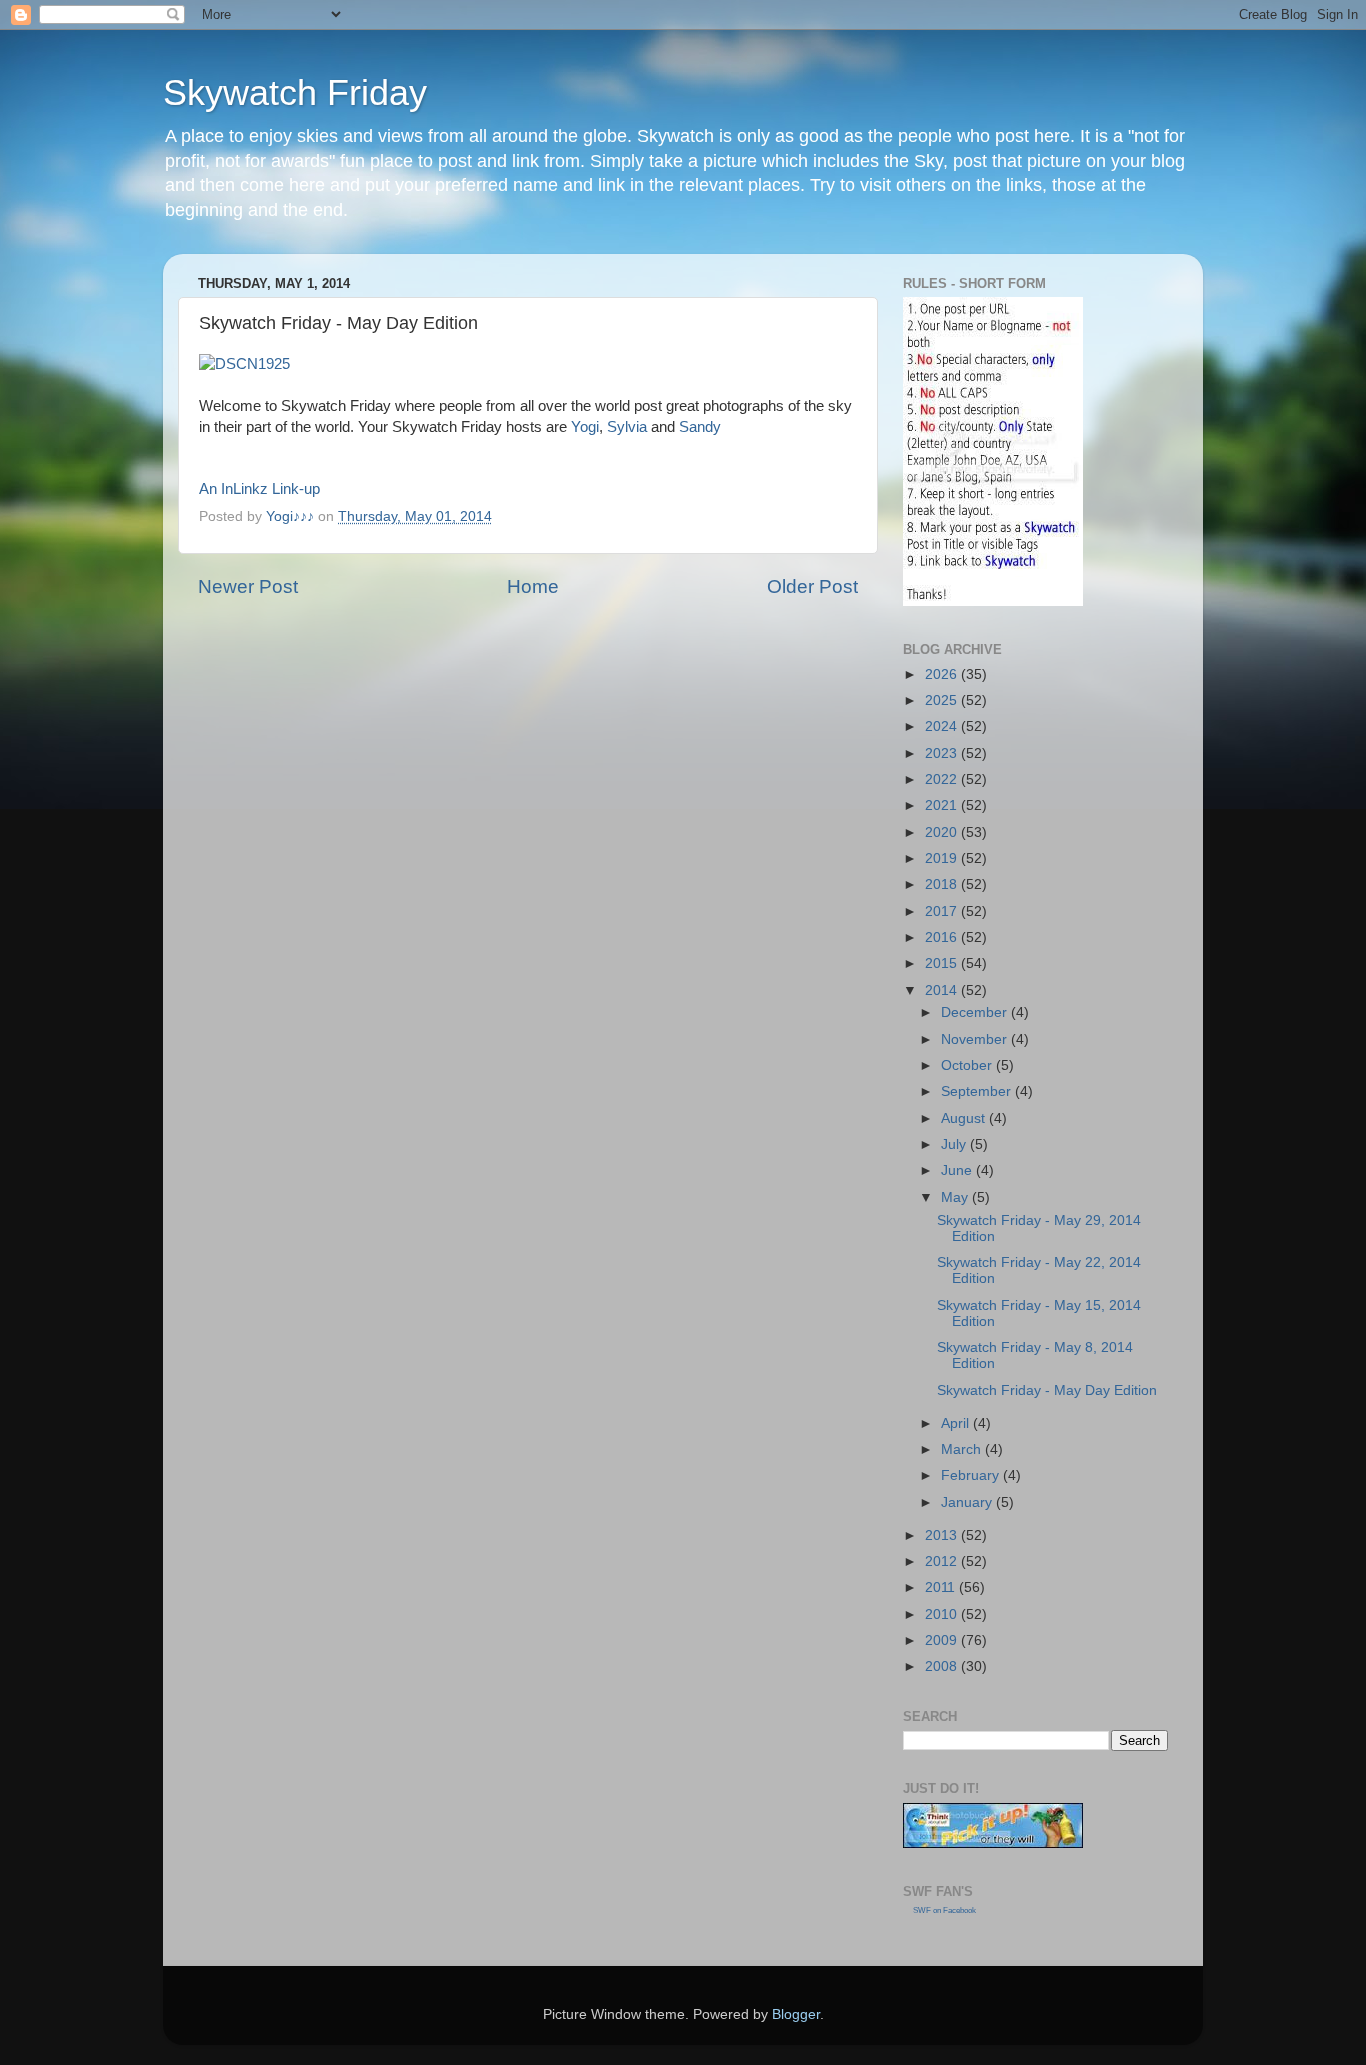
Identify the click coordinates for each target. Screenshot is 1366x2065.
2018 (943, 884)
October (968, 1065)
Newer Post (248, 586)
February (972, 1475)
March (963, 1449)
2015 (943, 963)
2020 (943, 832)
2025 (943, 700)
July (955, 1144)
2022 (943, 779)
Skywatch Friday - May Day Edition (1047, 1390)
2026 (943, 674)
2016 (943, 937)
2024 (943, 726)
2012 (943, 1561)
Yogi (585, 427)
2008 (943, 1666)
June (958, 1170)
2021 (943, 805)
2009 (943, 1640)
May (956, 1197)
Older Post (812, 586)
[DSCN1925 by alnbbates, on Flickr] (244, 364)
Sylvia (627, 427)
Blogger (796, 2014)
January (968, 1502)
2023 (943, 753)
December (976, 1012)
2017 (943, 911)
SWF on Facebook (944, 1910)
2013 (943, 1535)
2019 (943, 858)
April (957, 1423)
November (976, 1039)
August (965, 1118)
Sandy (700, 427)
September (978, 1091)
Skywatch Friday (295, 92)
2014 (943, 990)
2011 (942, 1587)
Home (533, 586)
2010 (943, 1614)
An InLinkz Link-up (259, 489)
